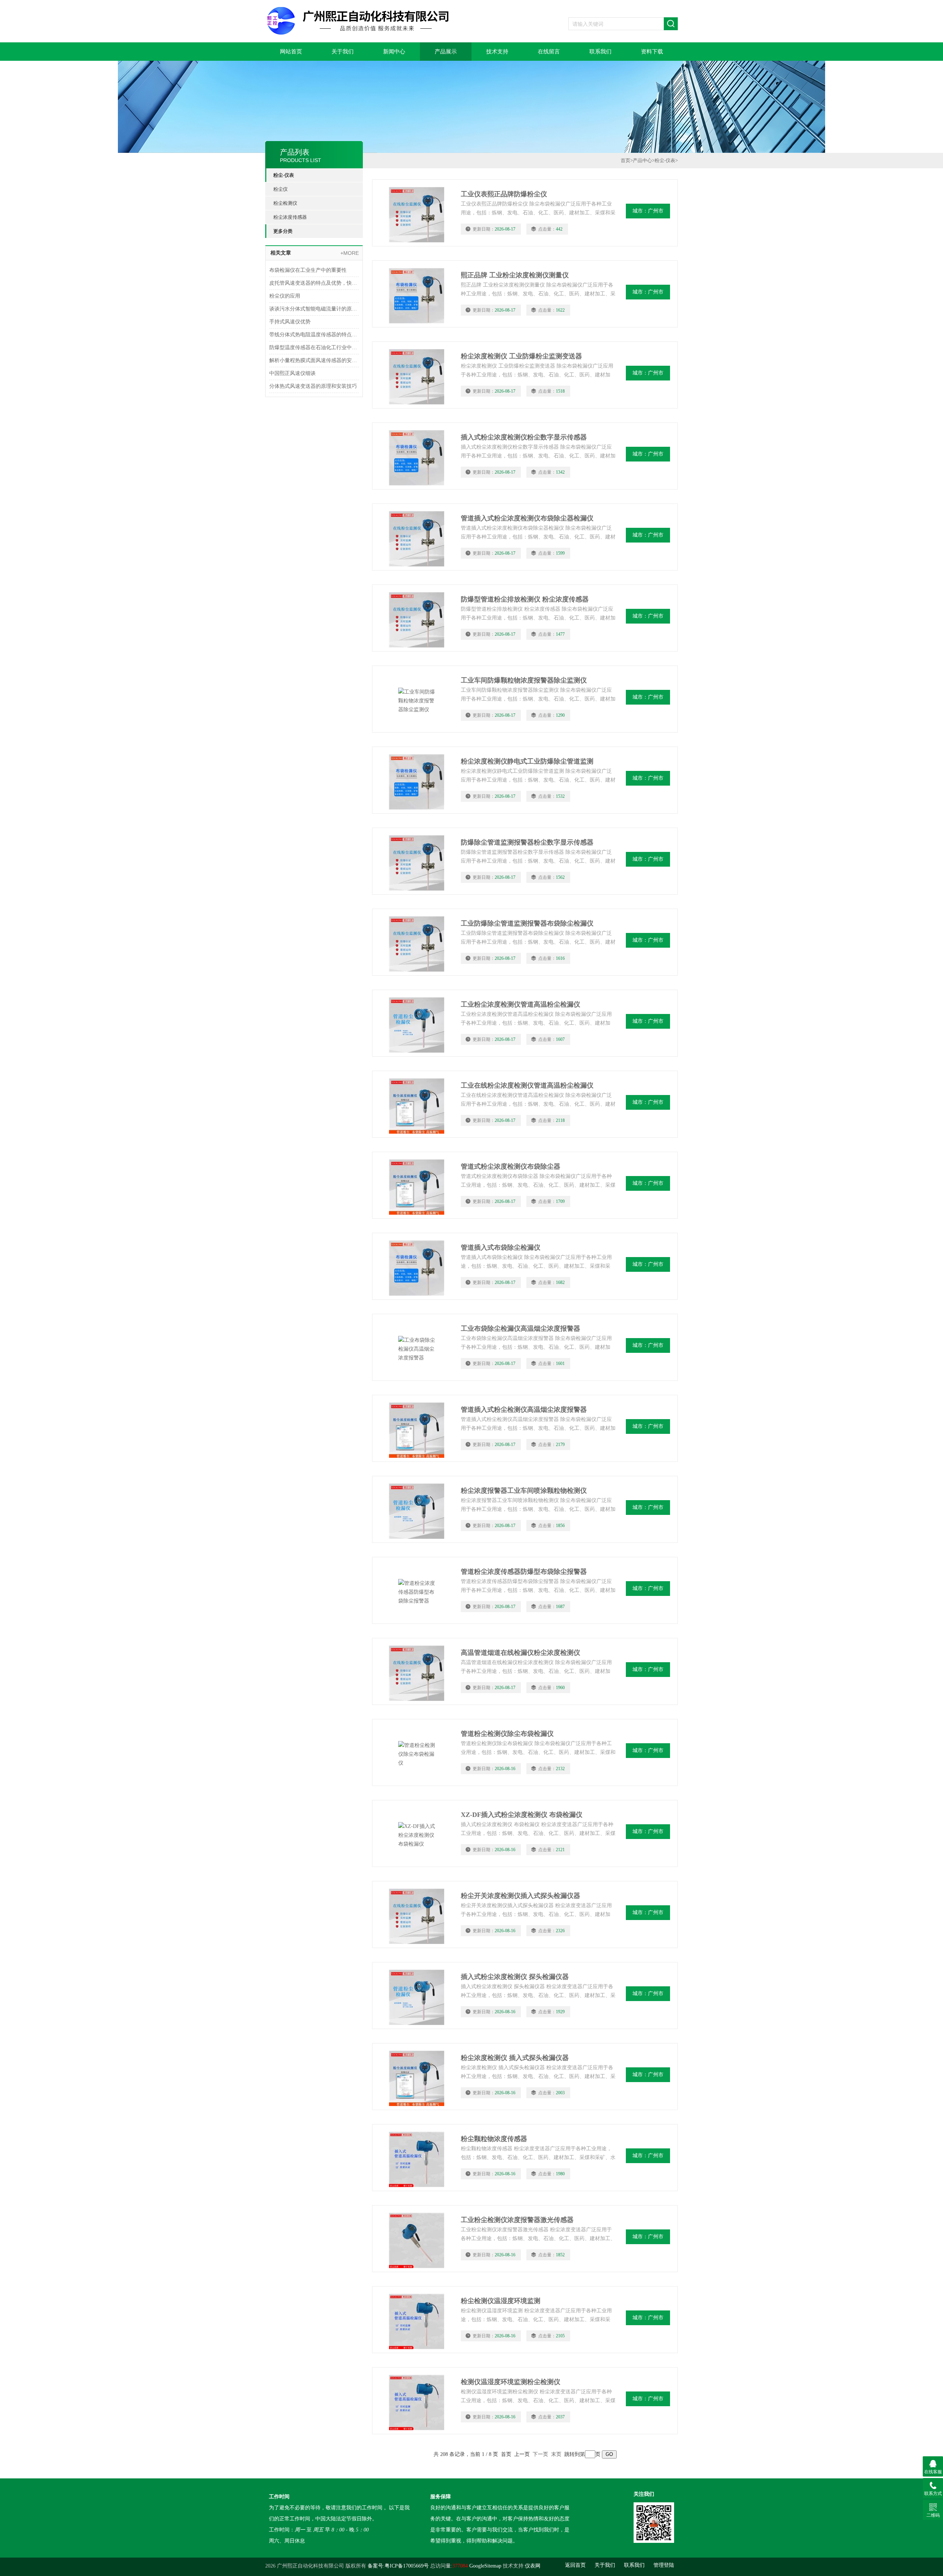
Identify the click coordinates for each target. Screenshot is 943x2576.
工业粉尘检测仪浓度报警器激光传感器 (517, 2220)
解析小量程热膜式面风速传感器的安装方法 (314, 360)
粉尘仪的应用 (285, 296)
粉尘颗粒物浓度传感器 (494, 2139)
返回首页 (575, 2565)
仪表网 (533, 2566)
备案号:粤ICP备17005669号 (398, 2566)
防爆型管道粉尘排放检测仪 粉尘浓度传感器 (525, 599)
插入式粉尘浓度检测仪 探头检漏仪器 (515, 1977)
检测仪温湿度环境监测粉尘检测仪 (511, 2382)
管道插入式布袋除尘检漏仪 (501, 1247)
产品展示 (446, 52)
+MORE (350, 253)
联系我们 (600, 52)
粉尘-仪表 (284, 175)
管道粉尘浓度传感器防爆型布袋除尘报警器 (524, 1572)
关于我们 (343, 52)
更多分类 (283, 231)
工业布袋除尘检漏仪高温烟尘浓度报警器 (520, 1329)
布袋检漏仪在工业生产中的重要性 (308, 270)
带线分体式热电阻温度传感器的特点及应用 (314, 335)
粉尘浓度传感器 (290, 217)
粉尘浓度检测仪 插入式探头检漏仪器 (515, 2058)
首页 (625, 160)
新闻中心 (394, 52)
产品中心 (642, 160)
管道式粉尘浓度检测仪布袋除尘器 (511, 1166)
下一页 (540, 2454)
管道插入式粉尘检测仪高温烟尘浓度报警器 (524, 1410)
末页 (556, 2454)
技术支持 (497, 52)
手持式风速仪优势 (290, 322)
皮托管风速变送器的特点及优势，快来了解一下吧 (314, 283)
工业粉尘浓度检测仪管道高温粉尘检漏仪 (520, 1004)
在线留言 (549, 52)
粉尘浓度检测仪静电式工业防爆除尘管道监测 (527, 761)
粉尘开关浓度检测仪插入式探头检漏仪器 (520, 1896)
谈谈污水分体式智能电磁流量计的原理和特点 (314, 309)
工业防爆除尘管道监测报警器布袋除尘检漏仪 (527, 923)
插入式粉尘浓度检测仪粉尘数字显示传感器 (524, 437)
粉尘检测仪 (285, 203)
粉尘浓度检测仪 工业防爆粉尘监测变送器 (521, 356)
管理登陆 (664, 2565)
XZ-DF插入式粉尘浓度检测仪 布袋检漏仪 (522, 1815)
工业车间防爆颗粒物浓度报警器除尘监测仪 (524, 680)
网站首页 (291, 52)
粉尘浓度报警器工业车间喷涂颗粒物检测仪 (524, 1491)
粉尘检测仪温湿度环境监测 (501, 2301)
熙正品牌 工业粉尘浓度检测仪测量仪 (515, 275)
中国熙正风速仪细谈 (292, 373)
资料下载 (652, 52)
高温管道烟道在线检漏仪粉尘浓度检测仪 (520, 1653)
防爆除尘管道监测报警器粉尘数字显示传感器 (527, 842)
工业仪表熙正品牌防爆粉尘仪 (504, 194)
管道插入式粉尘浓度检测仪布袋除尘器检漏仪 (527, 518)
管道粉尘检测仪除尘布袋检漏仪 (507, 1734)
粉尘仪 (281, 189)
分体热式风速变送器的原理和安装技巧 (313, 386)
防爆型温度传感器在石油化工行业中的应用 (314, 348)
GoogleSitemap (485, 2566)
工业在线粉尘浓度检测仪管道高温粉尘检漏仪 (527, 1085)
